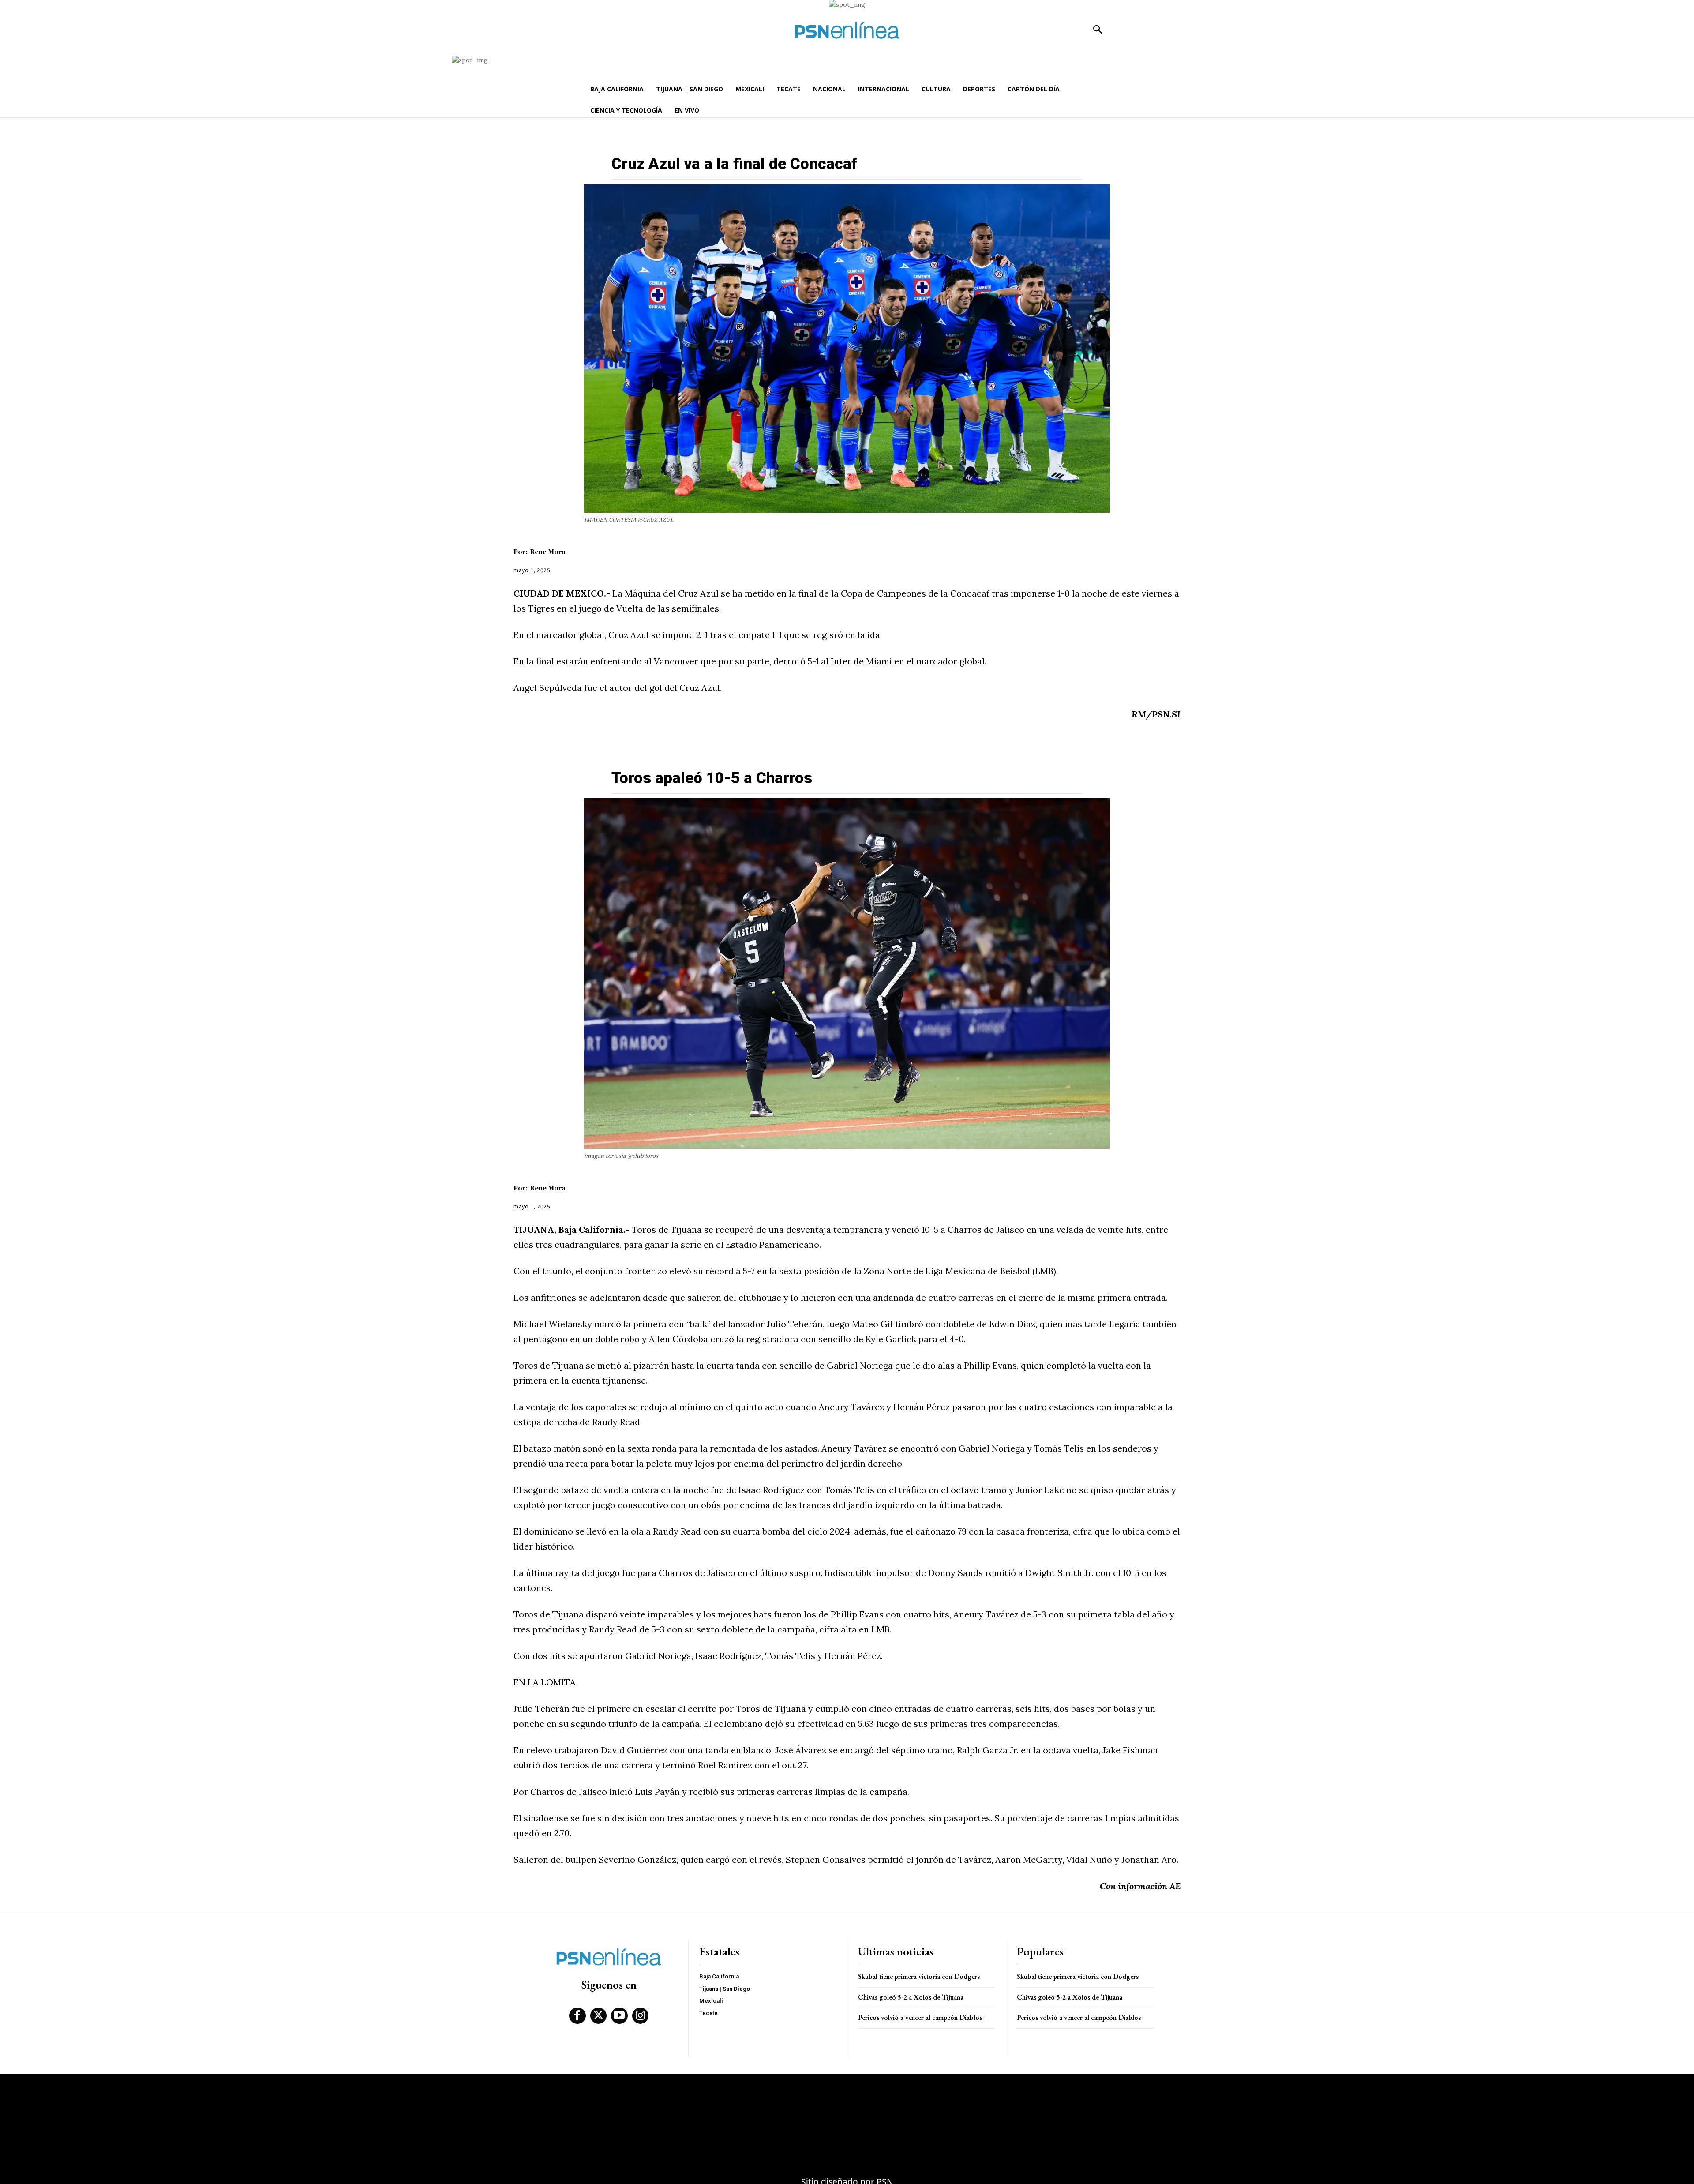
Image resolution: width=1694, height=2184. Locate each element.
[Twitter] (599, 2016)
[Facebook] (577, 2016)
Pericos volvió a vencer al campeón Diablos (920, 2017)
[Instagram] (641, 2016)
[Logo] (847, 30)
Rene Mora (548, 552)
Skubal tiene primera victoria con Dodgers (919, 1976)
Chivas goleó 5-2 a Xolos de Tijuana (911, 1997)
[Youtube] (619, 2016)
